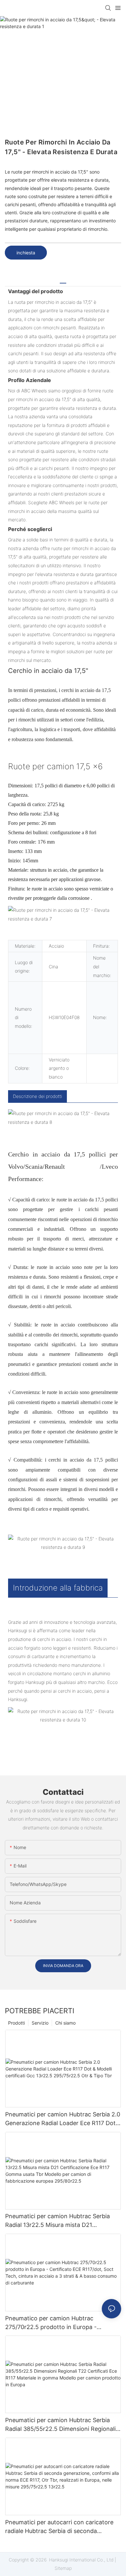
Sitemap (63, 2568)
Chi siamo (65, 2023)
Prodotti (16, 2023)
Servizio (40, 2023)
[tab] (63, 281)
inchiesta (26, 253)
